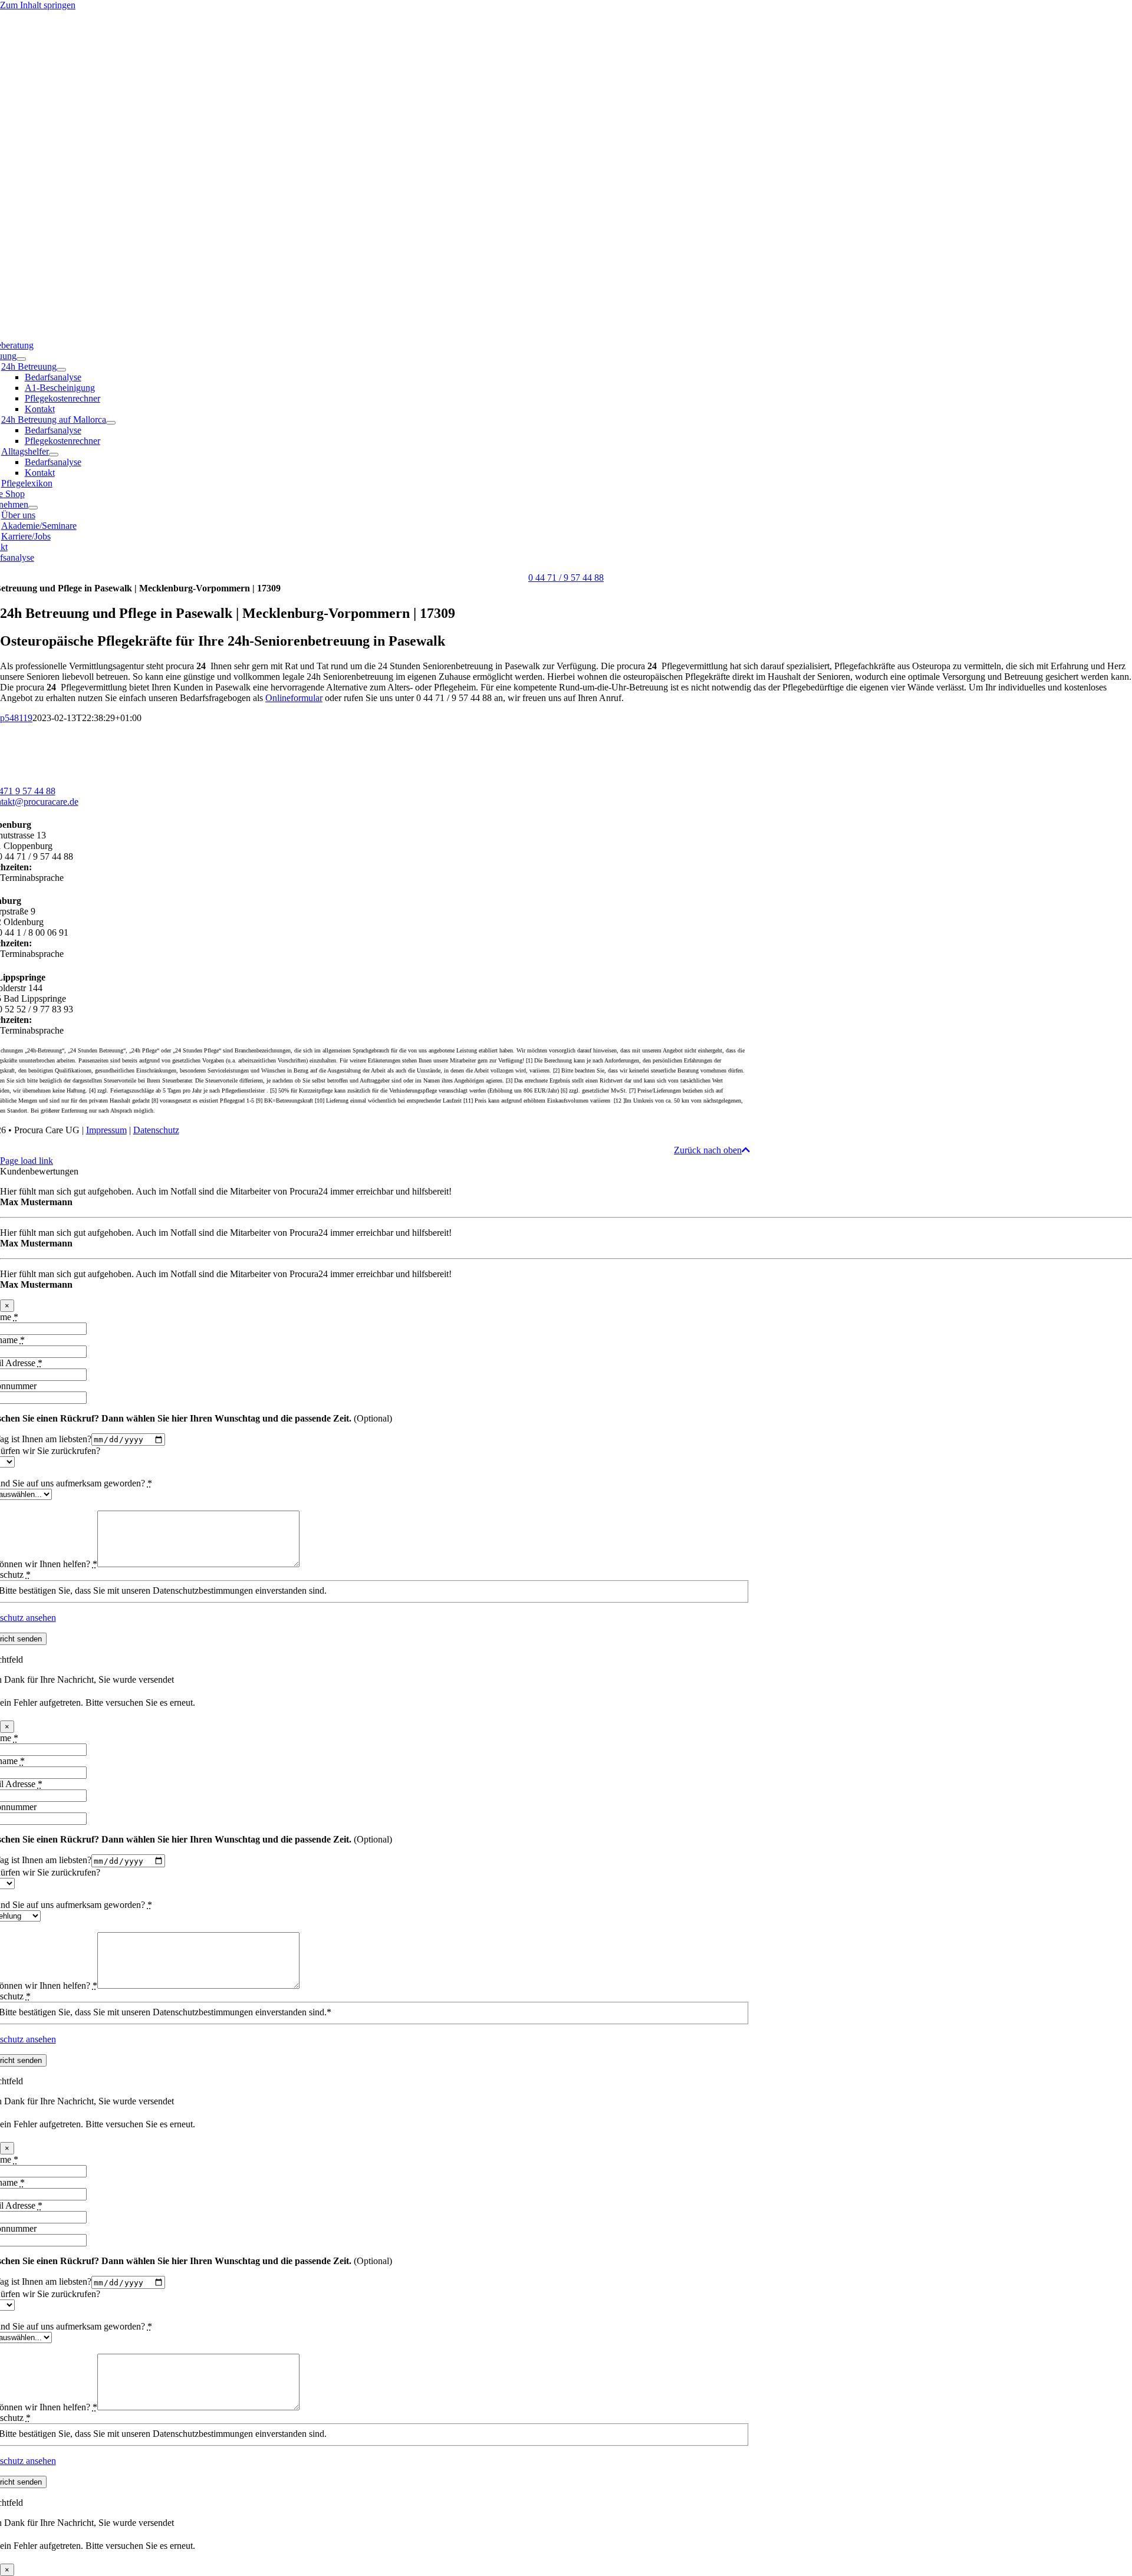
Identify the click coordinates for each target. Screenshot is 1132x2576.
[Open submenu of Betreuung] (21, 359)
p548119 (16, 718)
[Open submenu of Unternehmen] (33, 508)
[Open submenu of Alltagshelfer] (54, 455)
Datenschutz (156, 1130)
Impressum (106, 1130)
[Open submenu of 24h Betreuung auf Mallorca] (111, 423)
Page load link (27, 1161)
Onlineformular (294, 698)
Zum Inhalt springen (38, 5)
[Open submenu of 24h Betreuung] (61, 370)
